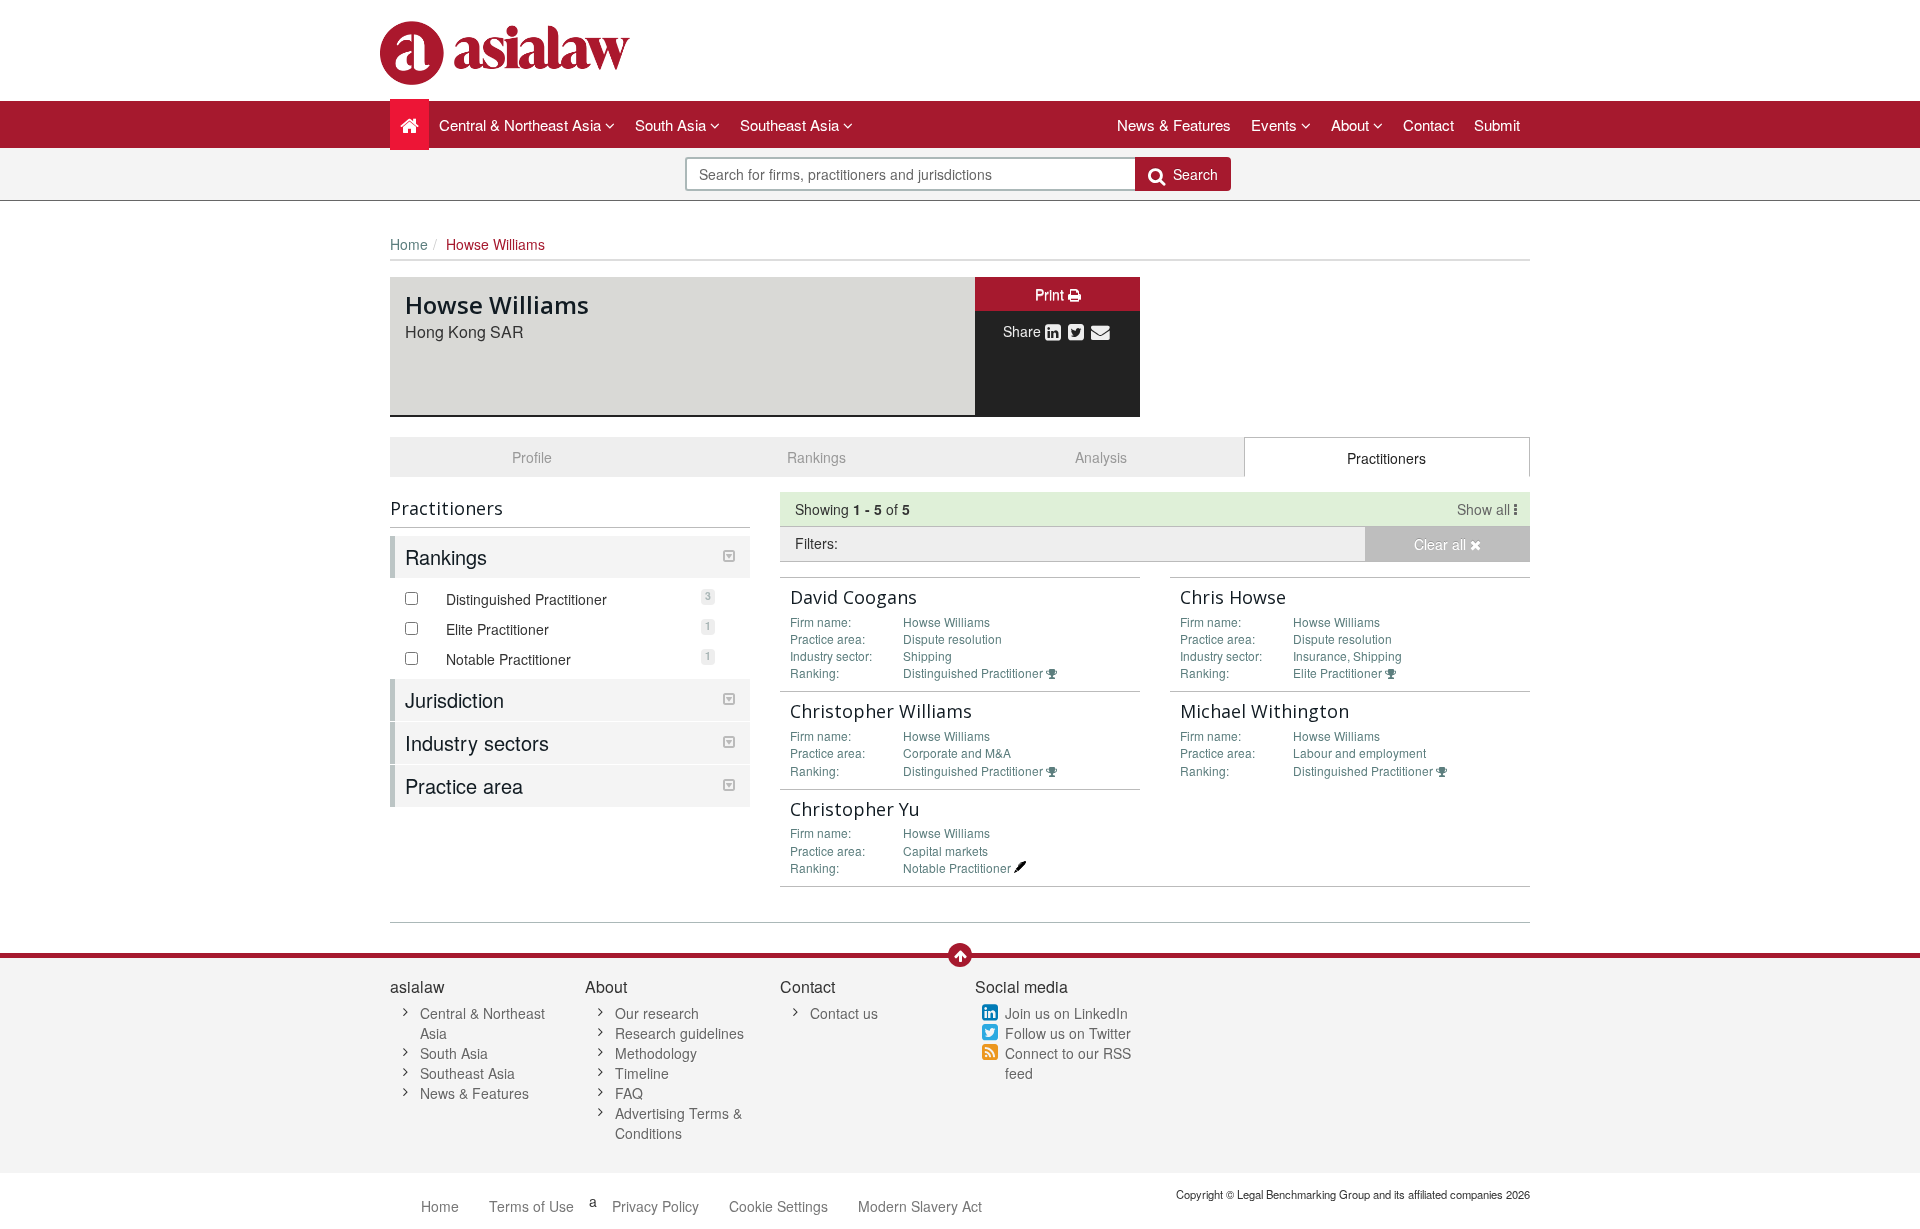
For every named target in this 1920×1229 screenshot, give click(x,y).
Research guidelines (679, 1033)
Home (409, 244)
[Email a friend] (1100, 331)
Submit (1497, 124)
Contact (1428, 124)
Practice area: (827, 638)
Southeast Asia (467, 1073)
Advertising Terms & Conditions (678, 1123)
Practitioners (1386, 458)
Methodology (656, 1053)
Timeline (642, 1073)
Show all (1485, 509)
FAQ (629, 1093)
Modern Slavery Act (920, 1206)
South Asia (454, 1053)
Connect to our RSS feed (1068, 1063)
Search (1191, 174)
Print (1051, 294)
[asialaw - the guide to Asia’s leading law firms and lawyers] (507, 51)
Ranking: (814, 672)
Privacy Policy (655, 1206)
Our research (657, 1013)
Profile (532, 457)
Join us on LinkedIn (1066, 1013)
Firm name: (820, 621)
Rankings (816, 457)
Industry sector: (831, 655)
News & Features (1174, 124)
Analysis (1101, 457)
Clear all (1442, 544)
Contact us (844, 1013)
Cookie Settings (778, 1206)
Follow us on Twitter (1068, 1033)
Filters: (816, 543)
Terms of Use (531, 1206)
